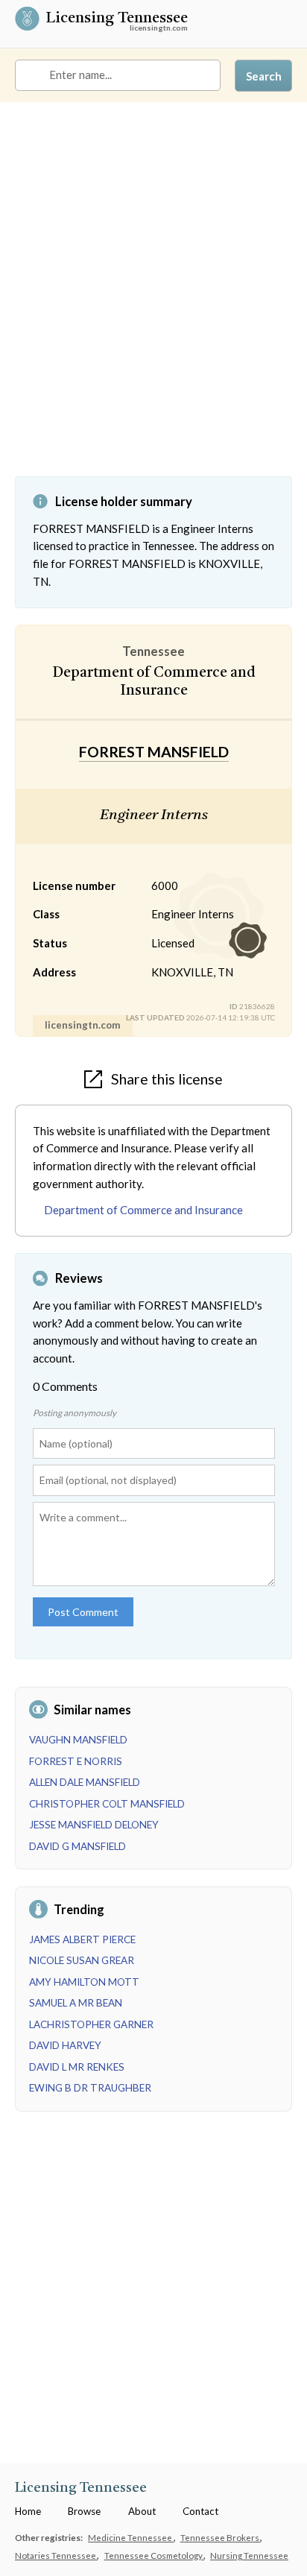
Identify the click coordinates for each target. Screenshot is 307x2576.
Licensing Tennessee (117, 19)
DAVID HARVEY (65, 2045)
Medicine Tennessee (131, 2537)
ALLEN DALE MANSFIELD (85, 1782)
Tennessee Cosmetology (154, 2555)
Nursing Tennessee (249, 2555)
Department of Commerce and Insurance (143, 1210)
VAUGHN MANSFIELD (78, 1740)
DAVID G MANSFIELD (77, 1846)
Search (264, 76)
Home (28, 2511)
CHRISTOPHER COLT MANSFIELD (107, 1804)
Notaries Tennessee (56, 2555)
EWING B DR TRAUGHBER (90, 2088)
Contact (200, 2511)
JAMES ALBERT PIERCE (82, 1939)
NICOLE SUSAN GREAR (82, 1960)
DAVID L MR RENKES (77, 2067)
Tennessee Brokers (221, 2537)
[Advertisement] (153, 300)
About (142, 2511)
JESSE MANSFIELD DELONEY (94, 1825)
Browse (84, 2511)
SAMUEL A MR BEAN (76, 2003)
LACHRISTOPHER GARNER (91, 2024)
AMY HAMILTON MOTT (84, 1982)
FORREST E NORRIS (76, 1761)
